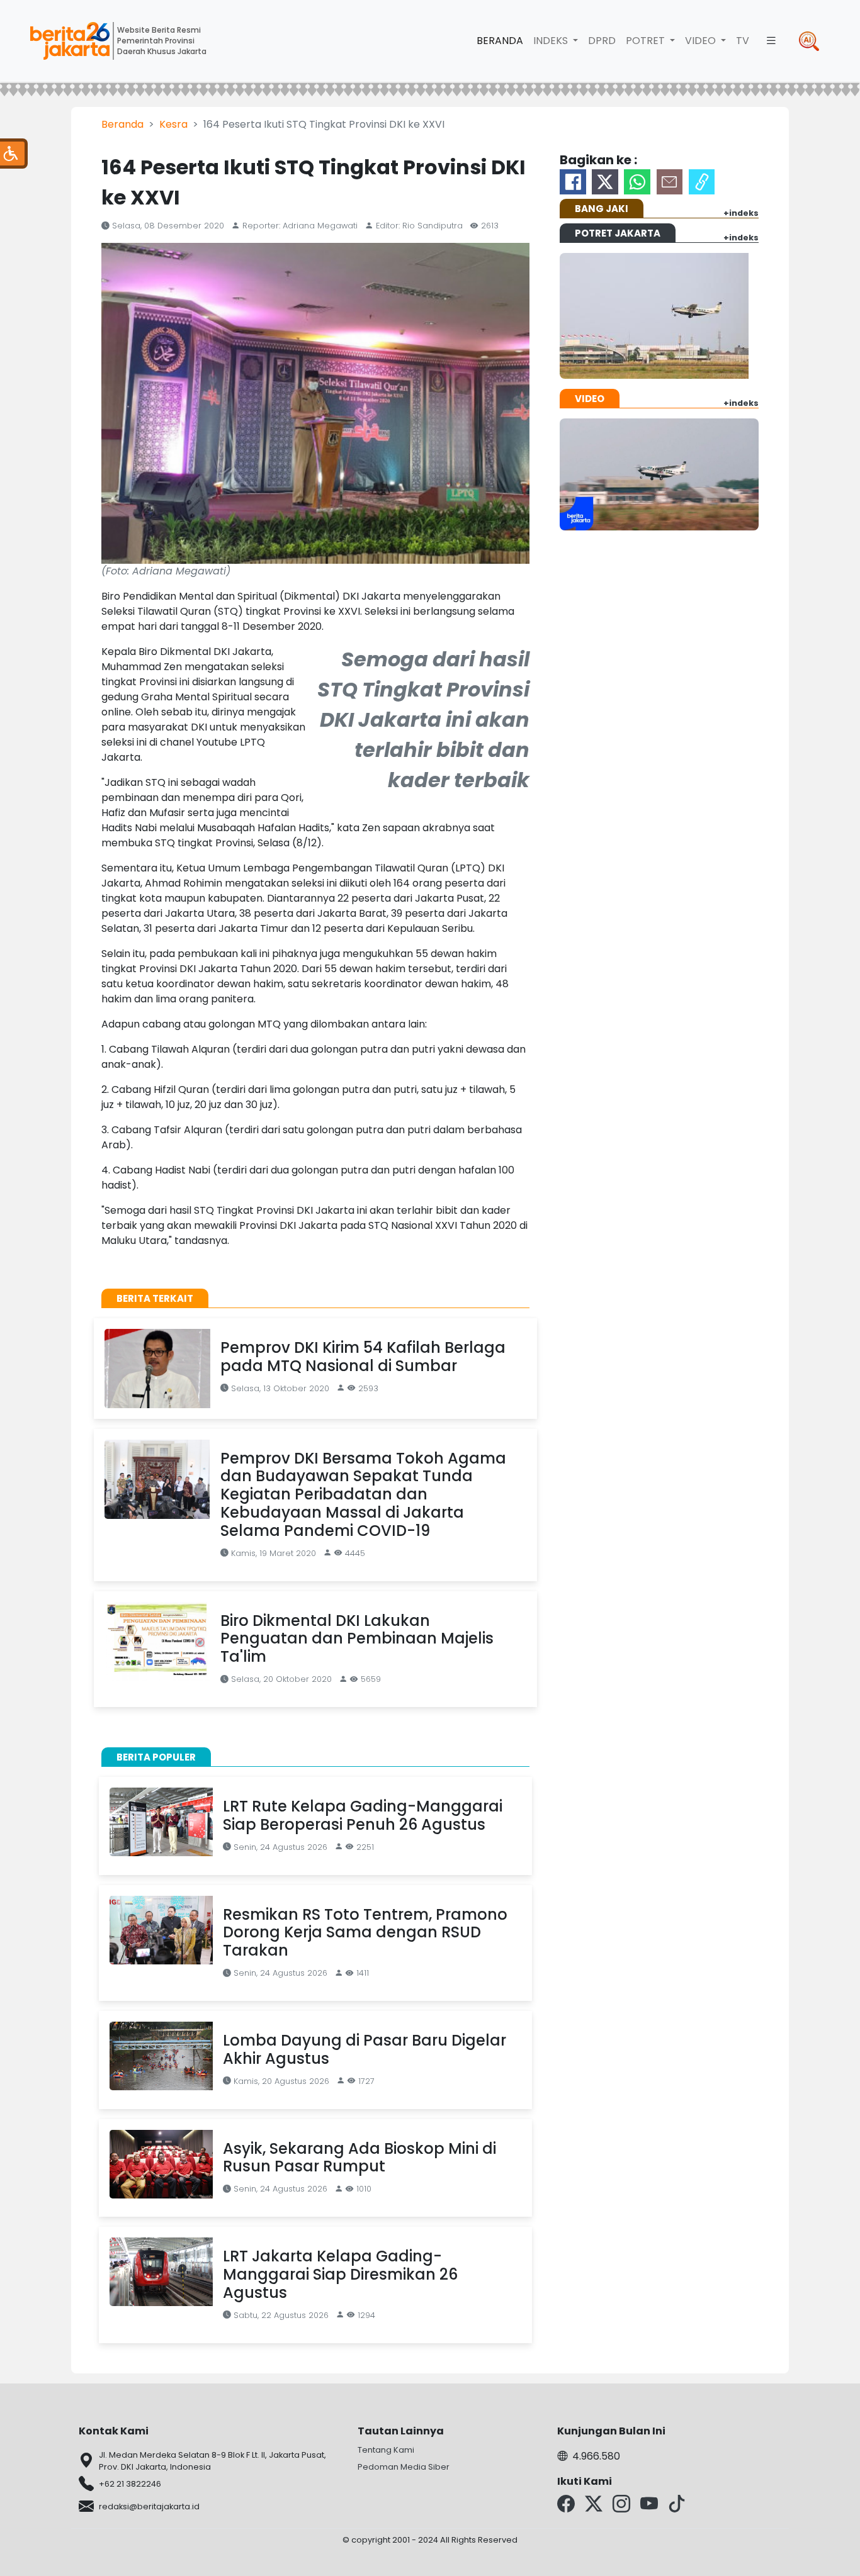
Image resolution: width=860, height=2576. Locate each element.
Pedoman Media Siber (404, 2467)
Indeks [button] (552, 41)
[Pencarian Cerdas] (809, 41)
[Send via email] (670, 182)
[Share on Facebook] (573, 182)
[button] (771, 41)
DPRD (602, 41)
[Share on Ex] (605, 182)
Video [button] (702, 41)
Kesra (173, 124)
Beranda (500, 41)
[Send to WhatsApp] (637, 182)
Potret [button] (647, 41)
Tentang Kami (386, 2450)
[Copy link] (702, 182)
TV (743, 41)
